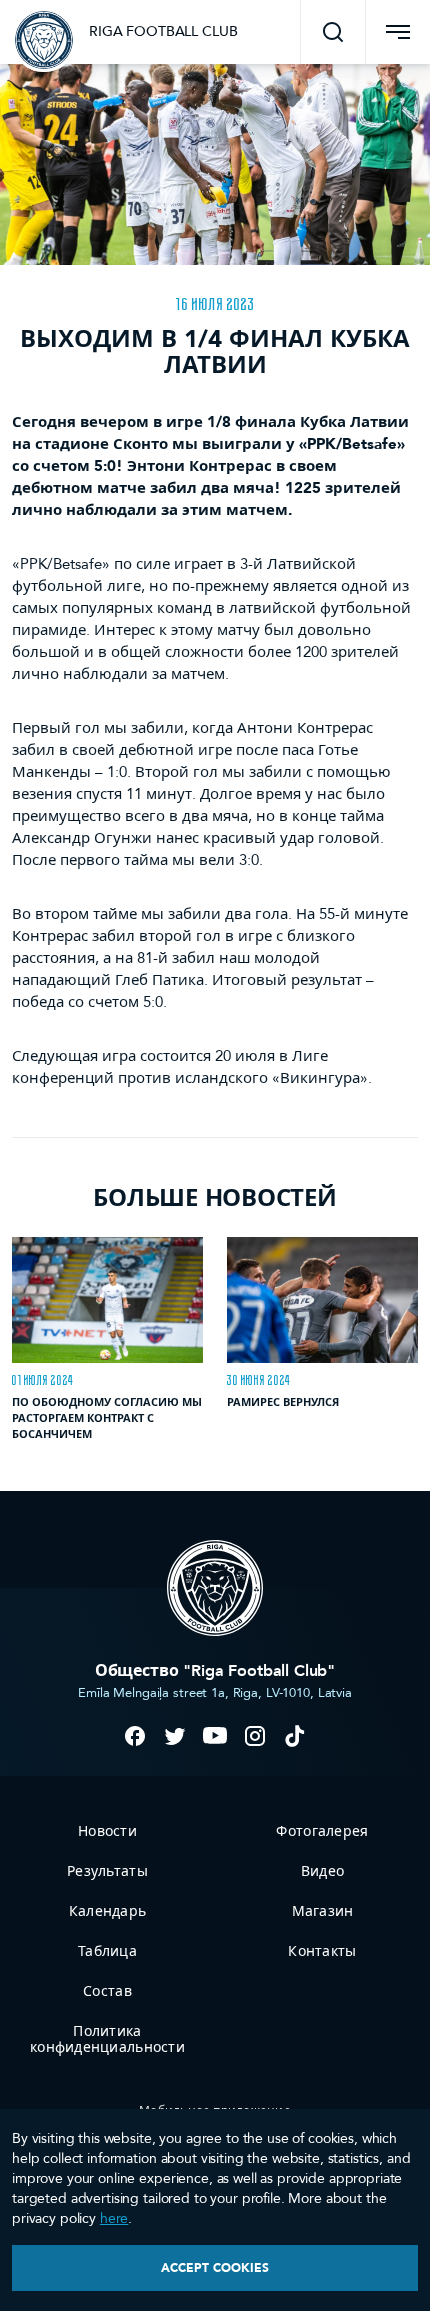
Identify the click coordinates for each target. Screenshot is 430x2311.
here (114, 2218)
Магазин (323, 1911)
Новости (107, 1831)
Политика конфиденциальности (107, 2039)
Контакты (322, 1951)
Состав (107, 1991)
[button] (333, 32)
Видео (322, 1871)
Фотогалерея (322, 1831)
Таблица (107, 1951)
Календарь (108, 1911)
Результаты (107, 1871)
